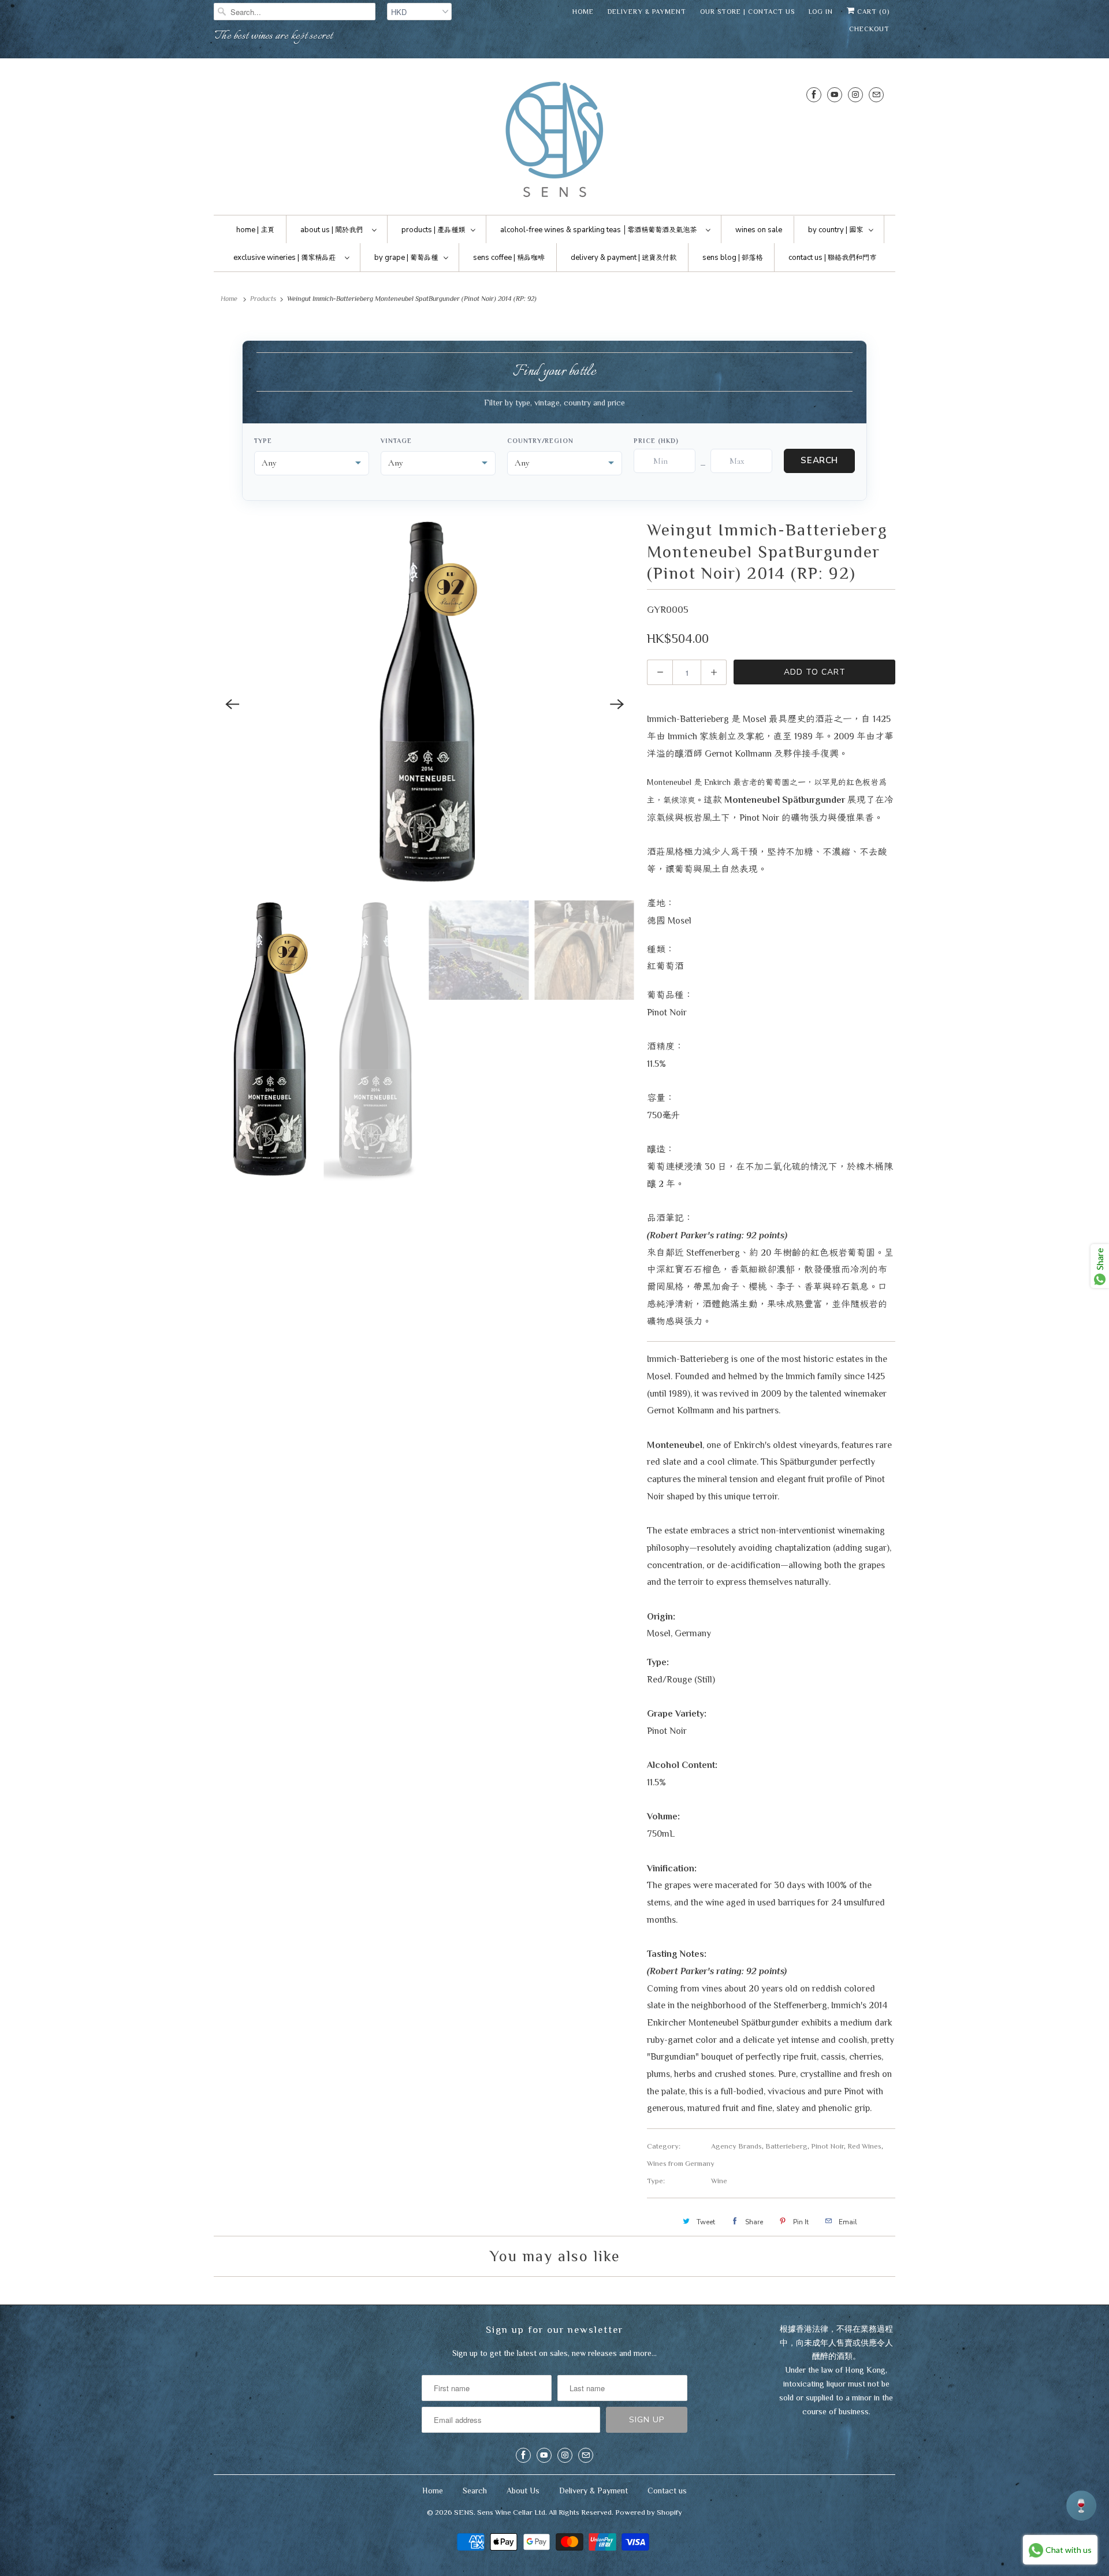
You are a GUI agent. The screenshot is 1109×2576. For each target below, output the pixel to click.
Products (263, 299)
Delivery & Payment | (624, 258)
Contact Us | (832, 258)
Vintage (396, 441)
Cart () (872, 12)
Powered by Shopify (649, 2512)
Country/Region (540, 441)
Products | (433, 230)
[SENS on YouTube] (835, 94)
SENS (464, 2512)
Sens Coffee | (509, 258)
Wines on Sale (759, 230)
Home (583, 12)
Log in (821, 12)
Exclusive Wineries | (284, 258)
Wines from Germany (681, 2163)
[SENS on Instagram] (855, 94)
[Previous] (232, 704)
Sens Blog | (732, 258)
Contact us (667, 2491)
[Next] (617, 704)
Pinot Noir (827, 2146)
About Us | (332, 230)
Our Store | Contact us (747, 12)
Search (819, 460)
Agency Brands (736, 2146)
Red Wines (864, 2146)
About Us (523, 2491)
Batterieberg (786, 2146)
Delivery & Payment (647, 12)
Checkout (869, 29)
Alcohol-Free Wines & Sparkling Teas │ (598, 230)
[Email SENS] (876, 94)
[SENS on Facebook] (814, 94)
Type (263, 441)
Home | (255, 230)
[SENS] (554, 139)
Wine (719, 2181)
